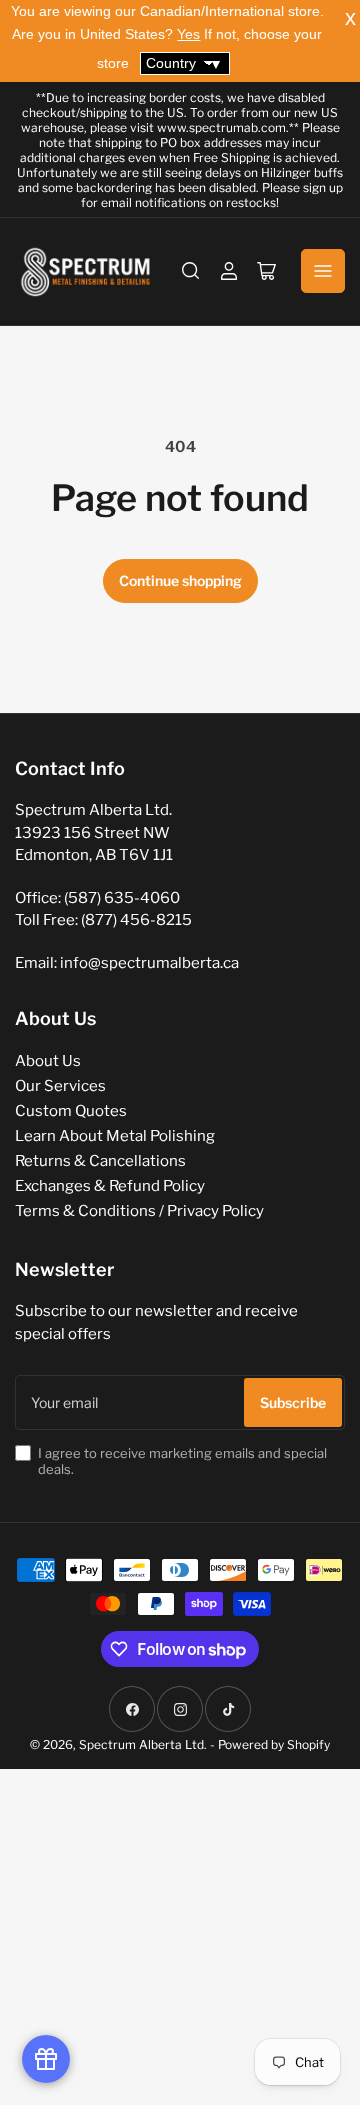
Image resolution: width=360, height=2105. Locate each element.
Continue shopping (180, 580)
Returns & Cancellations (100, 1161)
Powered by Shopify (274, 1744)
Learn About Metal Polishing (115, 1136)
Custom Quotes (71, 1111)
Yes (188, 34)
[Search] (191, 271)
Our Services (60, 1086)
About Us (48, 1061)
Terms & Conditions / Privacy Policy (139, 1211)
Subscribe (293, 1402)
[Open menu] (323, 271)
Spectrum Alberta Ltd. (143, 1744)
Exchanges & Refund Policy (110, 1186)
